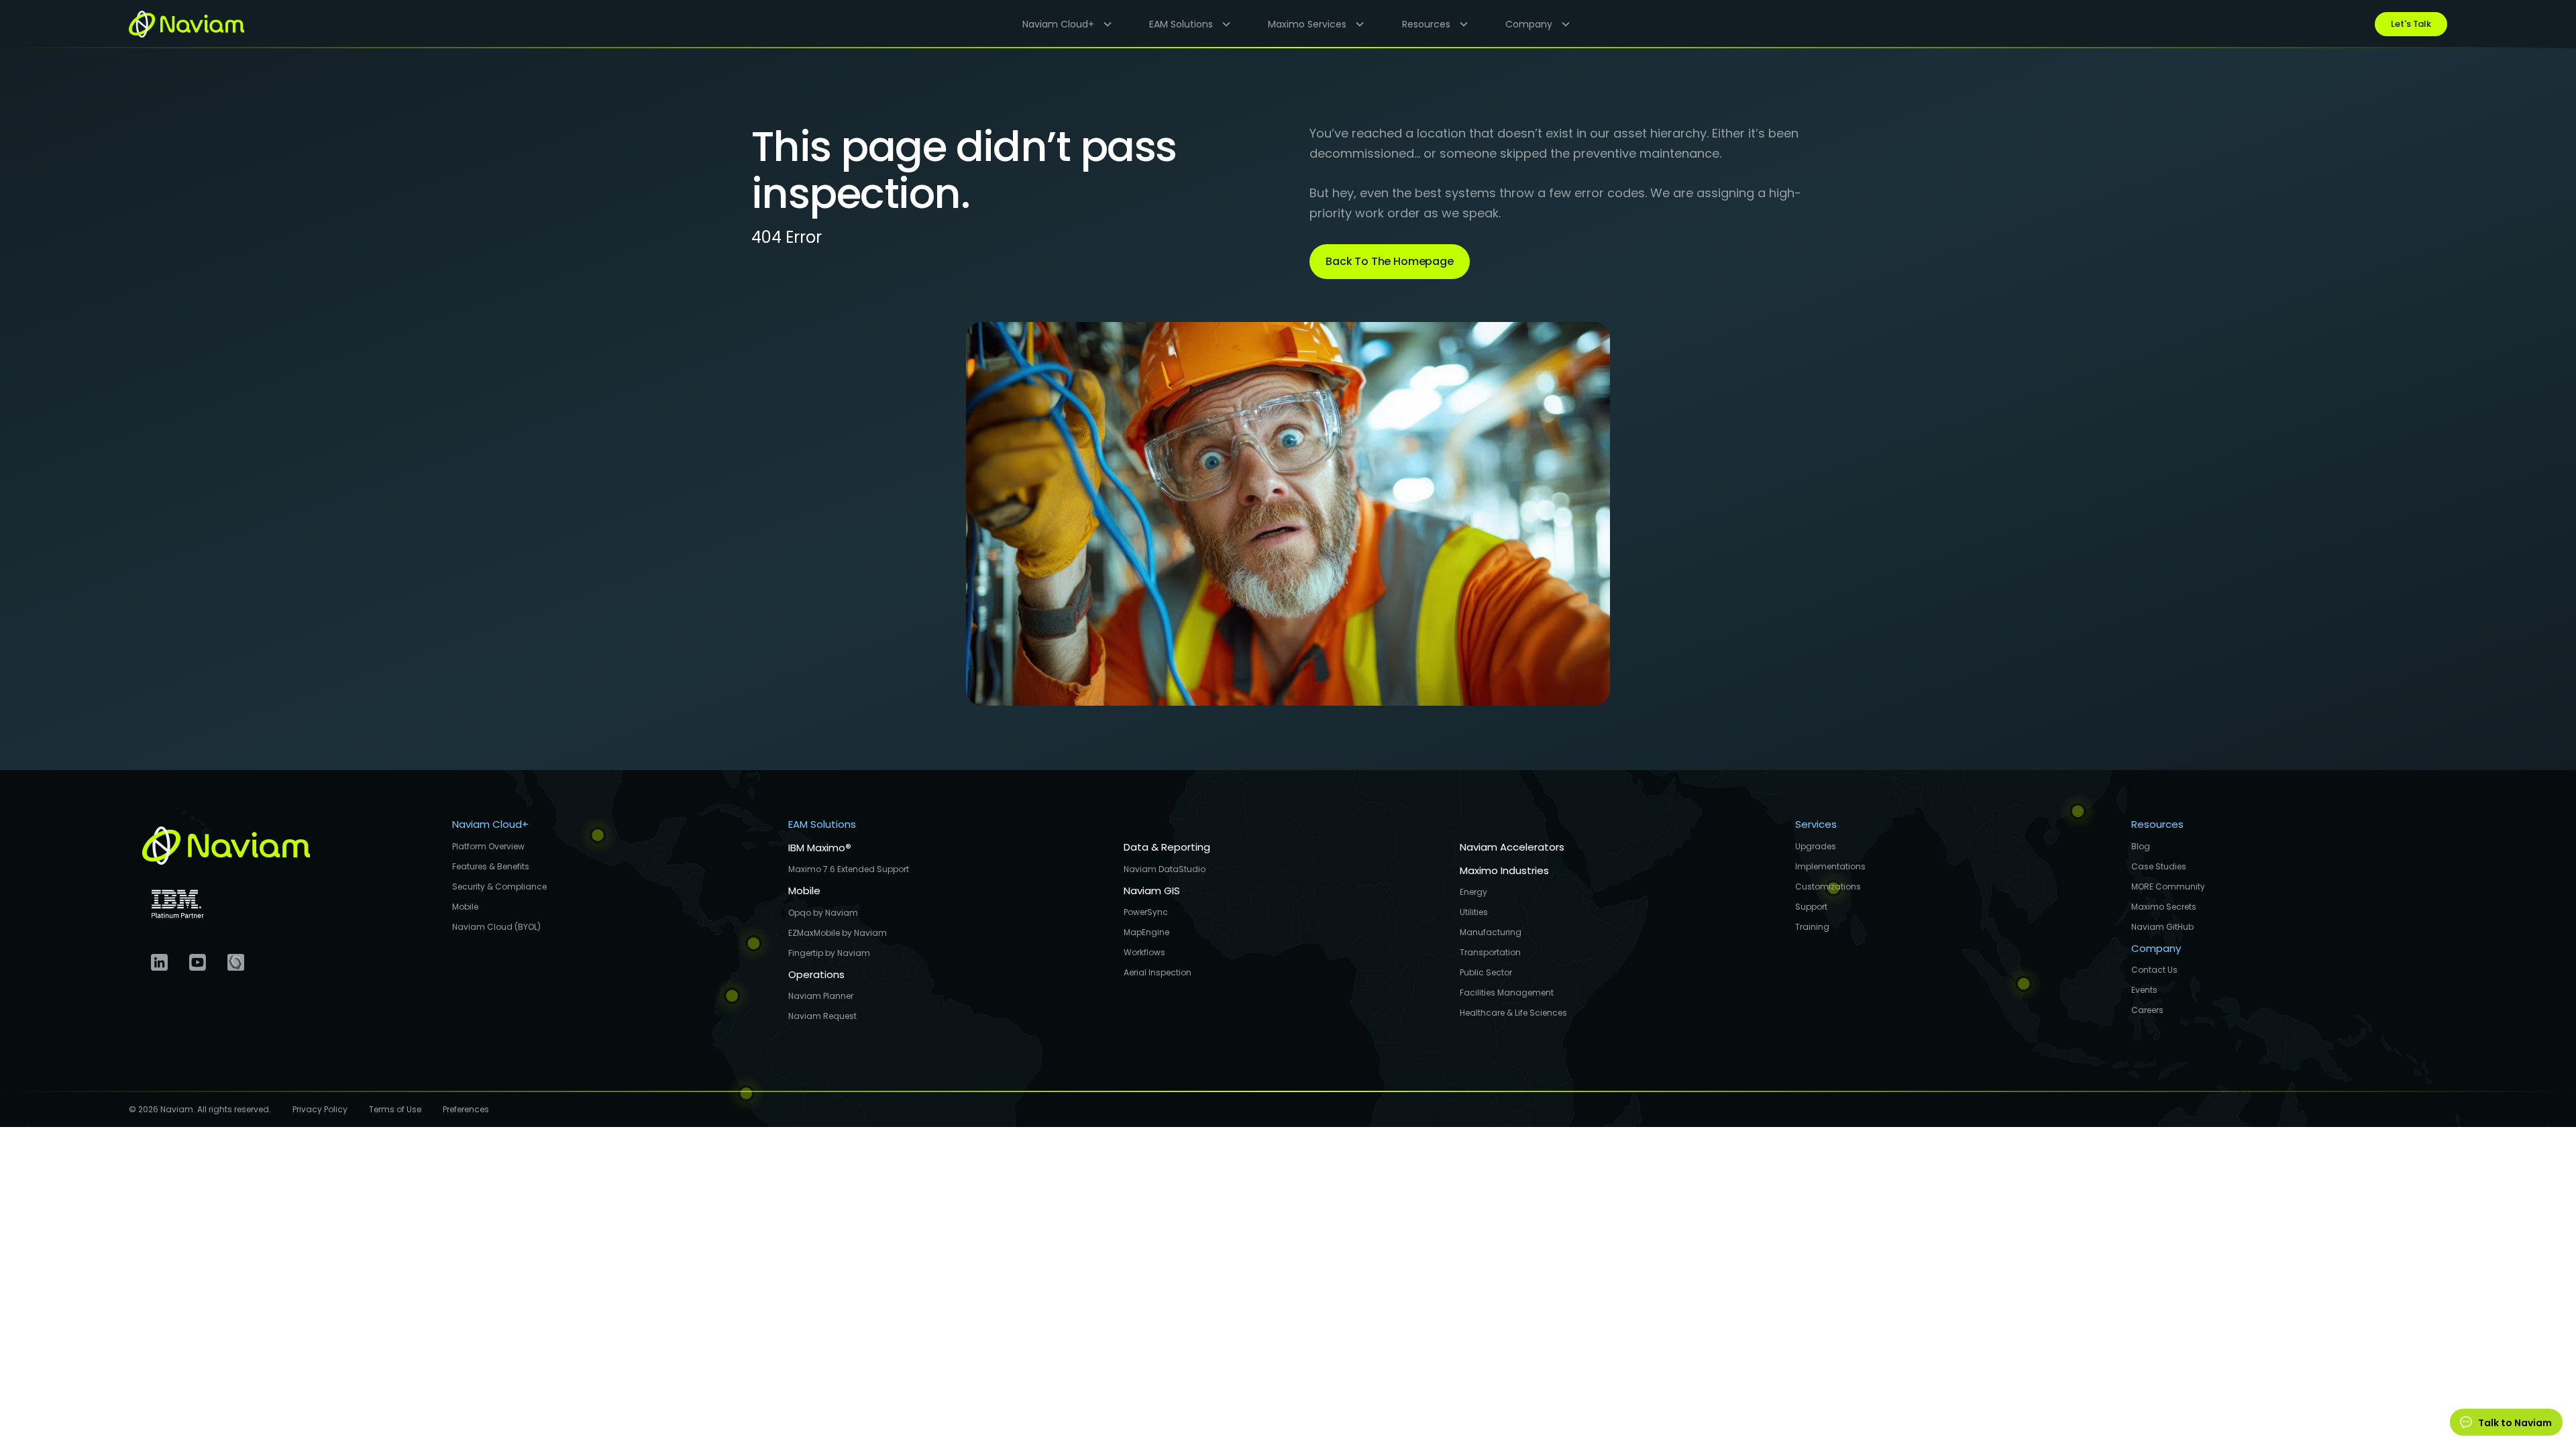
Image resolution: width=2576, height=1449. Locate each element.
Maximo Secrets (2164, 907)
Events (2144, 990)
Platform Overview (488, 846)
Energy (1473, 892)
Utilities (1474, 912)
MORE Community (2168, 887)
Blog (2141, 846)
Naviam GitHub (2162, 927)
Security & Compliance (499, 887)
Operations (816, 974)
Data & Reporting (1167, 847)
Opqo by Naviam (823, 913)
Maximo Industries (1504, 870)
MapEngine (1146, 932)
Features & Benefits (491, 866)
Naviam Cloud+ (490, 824)
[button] (1062, 24)
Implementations (1830, 866)
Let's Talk (2411, 24)
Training (1812, 927)
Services (1816, 824)
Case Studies (2159, 866)
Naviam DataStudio (1165, 869)
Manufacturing (1491, 932)
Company (2156, 948)
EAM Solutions (822, 824)
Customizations (1828, 887)
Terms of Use (395, 1109)
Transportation (1490, 952)
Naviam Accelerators (1512, 847)
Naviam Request (822, 1016)
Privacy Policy (320, 1109)
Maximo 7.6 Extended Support (849, 869)
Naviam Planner (821, 996)
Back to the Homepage (1390, 261)
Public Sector (1486, 972)
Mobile (465, 907)
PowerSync (1146, 912)
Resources (2157, 824)
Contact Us (2154, 970)
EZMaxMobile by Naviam (838, 933)
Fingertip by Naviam (829, 953)
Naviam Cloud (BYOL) (496, 927)
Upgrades (1816, 846)
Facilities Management (1507, 992)
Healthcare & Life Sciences (1513, 1013)
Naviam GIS (1152, 891)
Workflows (1144, 952)
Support (1811, 907)
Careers (2147, 1010)
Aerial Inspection (1158, 972)
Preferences (466, 1109)
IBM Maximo (820, 848)
